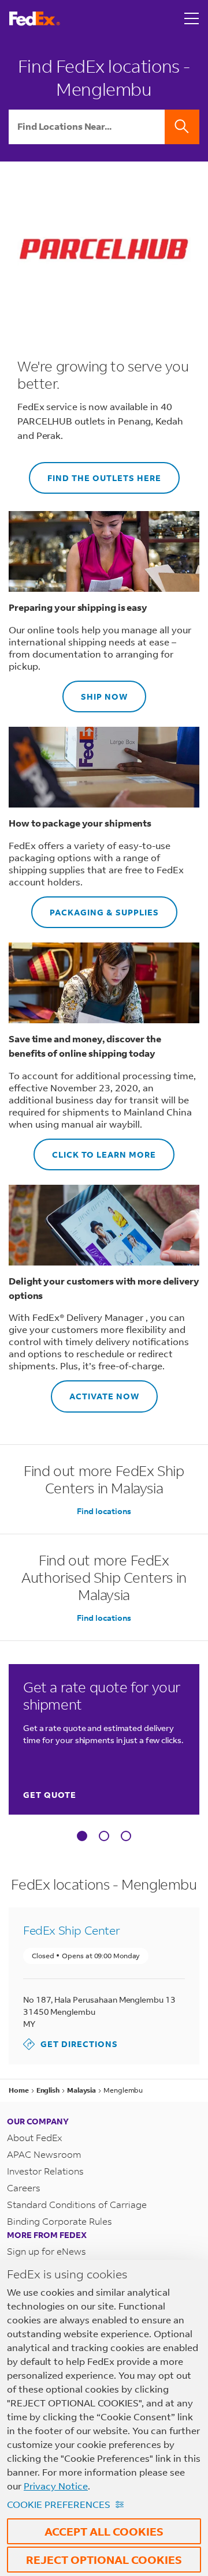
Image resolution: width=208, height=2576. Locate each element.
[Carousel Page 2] (104, 1836)
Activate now (95, 1391)
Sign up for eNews (47, 2251)
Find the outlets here (95, 473)
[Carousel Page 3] (126, 1836)
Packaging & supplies (95, 907)
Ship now (95, 691)
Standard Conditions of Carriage (77, 2204)
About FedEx (35, 2137)
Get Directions (70, 2044)
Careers (24, 2188)
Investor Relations (45, 2171)
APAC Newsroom (44, 2154)
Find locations (104, 1511)
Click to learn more (95, 1149)
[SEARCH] (182, 127)
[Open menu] (192, 18)
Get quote (50, 1795)
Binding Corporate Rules (60, 2221)
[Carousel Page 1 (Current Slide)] (82, 1836)
